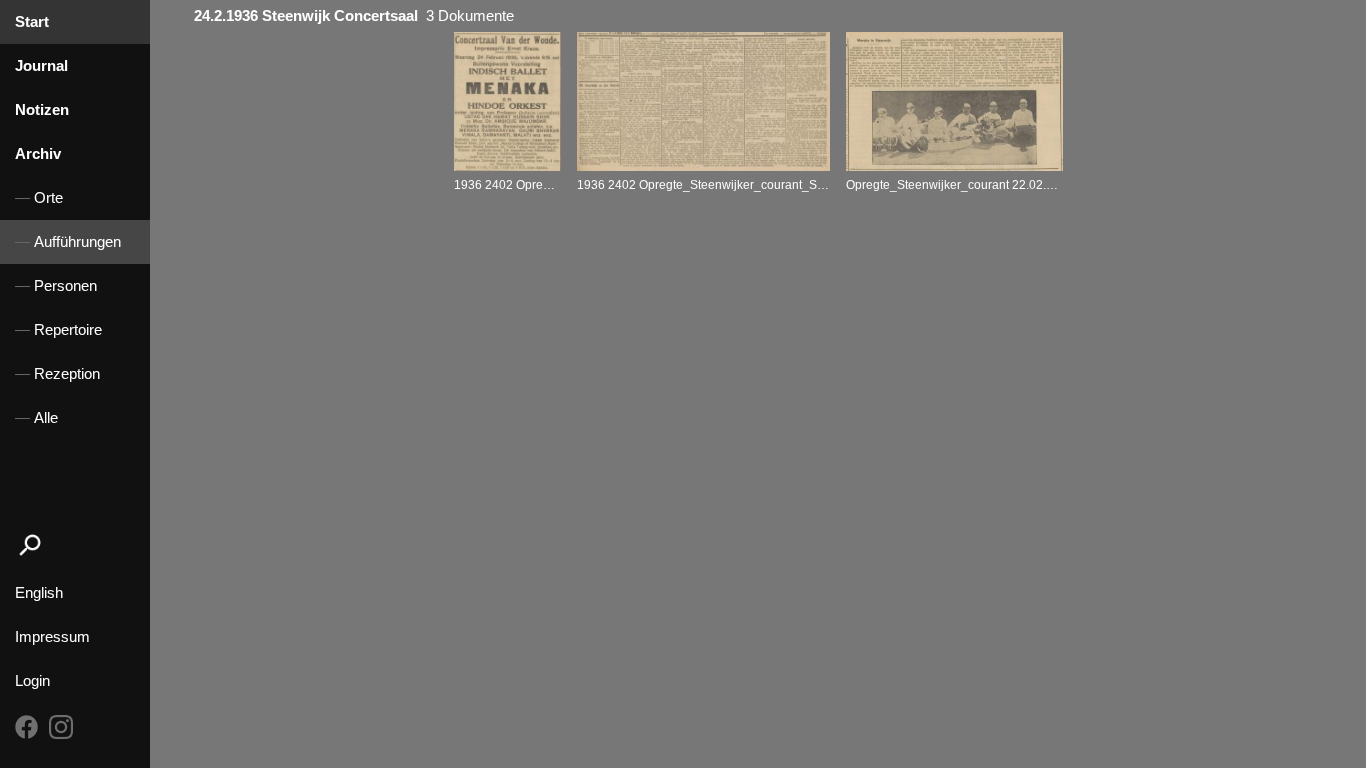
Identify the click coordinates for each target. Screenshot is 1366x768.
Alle (46, 418)
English (39, 593)
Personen (65, 286)
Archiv (38, 154)
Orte (48, 198)
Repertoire (68, 330)
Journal (41, 66)
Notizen (42, 110)
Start (32, 22)
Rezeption (67, 374)
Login (32, 681)
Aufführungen (77, 242)
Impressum (52, 637)
